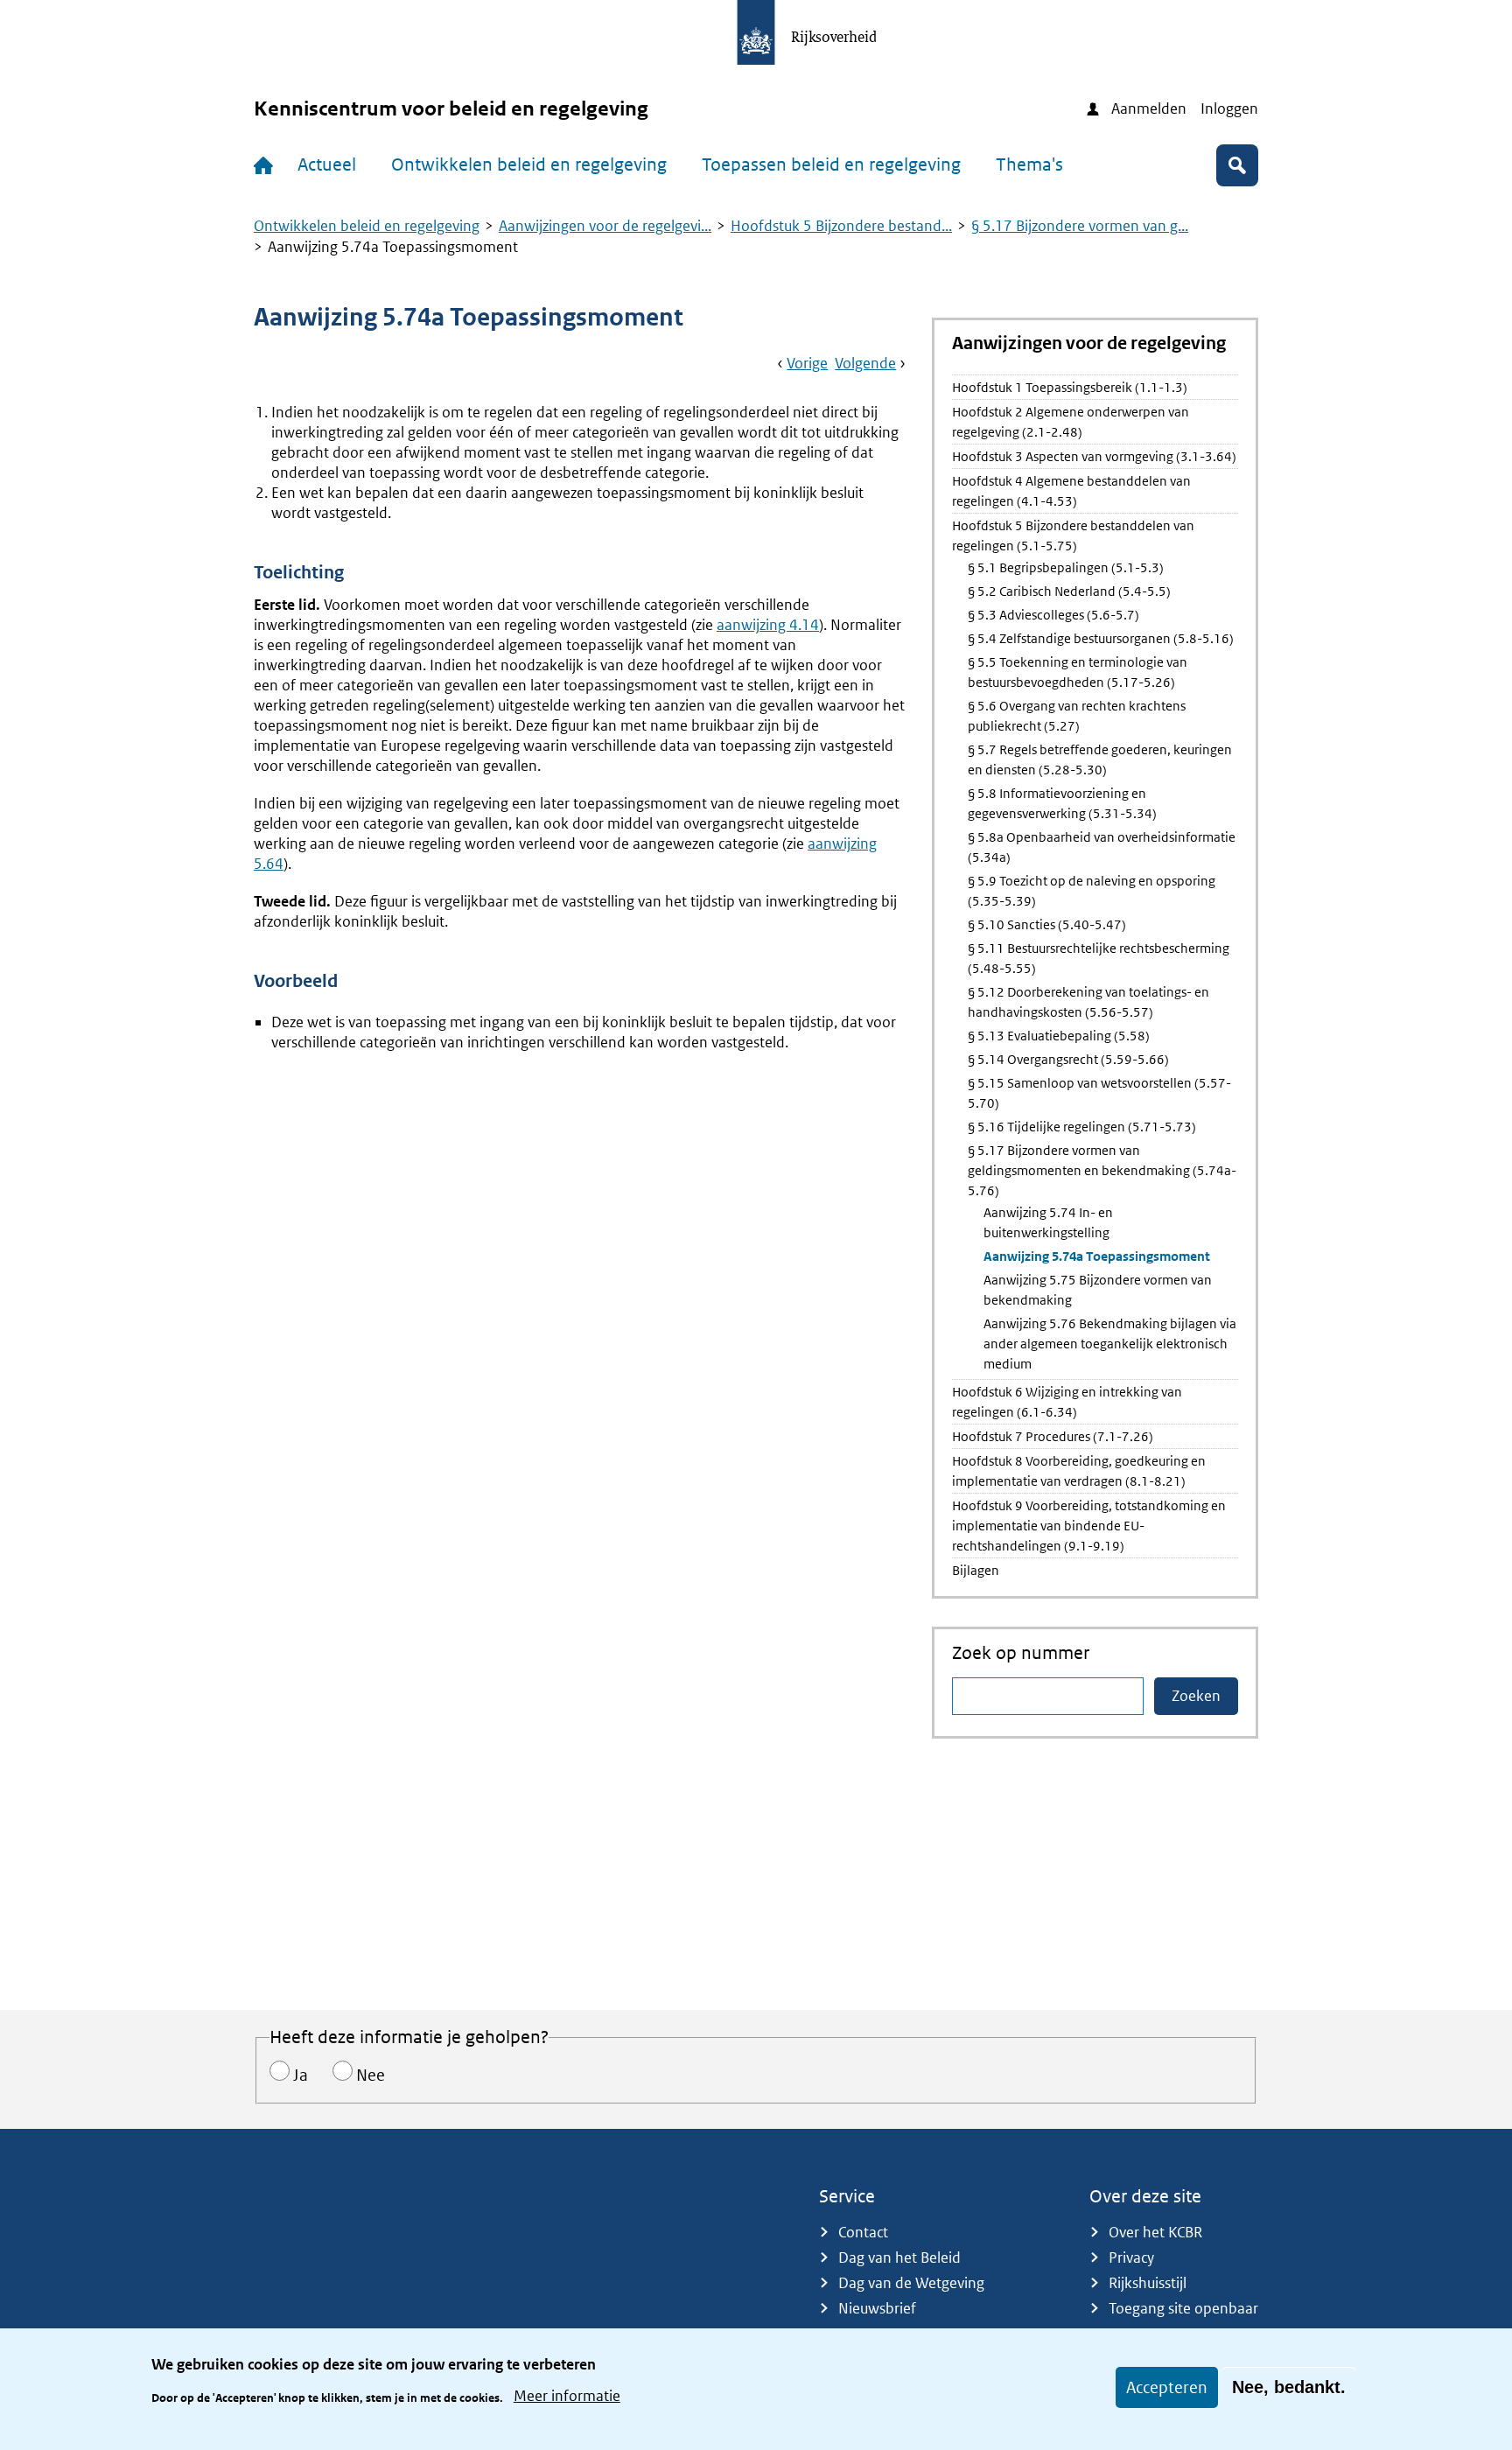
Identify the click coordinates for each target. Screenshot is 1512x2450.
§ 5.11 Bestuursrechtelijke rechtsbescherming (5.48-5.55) (1099, 958)
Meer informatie (567, 2396)
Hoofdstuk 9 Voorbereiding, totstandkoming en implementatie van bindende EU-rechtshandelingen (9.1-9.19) (1089, 1526)
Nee (371, 2075)
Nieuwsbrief (877, 2308)
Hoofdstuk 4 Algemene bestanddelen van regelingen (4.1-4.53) (1071, 491)
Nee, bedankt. (1289, 2387)
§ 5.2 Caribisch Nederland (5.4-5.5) (1069, 591)
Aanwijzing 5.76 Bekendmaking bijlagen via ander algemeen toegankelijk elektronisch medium (1110, 1344)
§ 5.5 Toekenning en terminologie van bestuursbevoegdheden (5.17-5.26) (1078, 672)
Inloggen (1229, 108)
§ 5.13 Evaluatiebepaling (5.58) (1059, 1036)
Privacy (1131, 2257)
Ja (301, 2075)
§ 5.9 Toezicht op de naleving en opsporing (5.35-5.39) (1092, 891)
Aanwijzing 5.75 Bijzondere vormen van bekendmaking (1098, 1290)
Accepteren (1167, 2387)
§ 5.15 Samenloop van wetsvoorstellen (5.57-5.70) (1099, 1093)
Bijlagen (976, 1570)
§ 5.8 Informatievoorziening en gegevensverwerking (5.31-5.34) (1062, 803)
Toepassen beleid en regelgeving (831, 164)
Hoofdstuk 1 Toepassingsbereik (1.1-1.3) (1070, 387)
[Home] (267, 165)
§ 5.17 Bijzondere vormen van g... (1080, 226)
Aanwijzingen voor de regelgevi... (605, 226)
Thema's (1029, 164)
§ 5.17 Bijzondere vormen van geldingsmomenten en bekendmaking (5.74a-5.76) (1102, 1170)
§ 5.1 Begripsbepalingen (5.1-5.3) (1066, 567)
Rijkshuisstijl (1148, 2283)
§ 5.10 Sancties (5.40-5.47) (1047, 924)
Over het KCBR (1155, 2232)
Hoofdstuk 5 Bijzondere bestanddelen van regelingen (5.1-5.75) (1073, 535)
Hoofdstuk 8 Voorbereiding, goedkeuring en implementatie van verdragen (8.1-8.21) (1079, 1471)
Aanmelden (1149, 108)
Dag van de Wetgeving (911, 2283)
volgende (865, 363)
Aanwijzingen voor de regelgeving (1089, 344)
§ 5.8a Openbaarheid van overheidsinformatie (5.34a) (1102, 847)
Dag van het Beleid (899, 2257)
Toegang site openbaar (1183, 2308)
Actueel (327, 164)
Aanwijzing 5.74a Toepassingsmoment (1097, 1256)
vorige (807, 363)
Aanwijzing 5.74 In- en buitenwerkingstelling (1048, 1222)
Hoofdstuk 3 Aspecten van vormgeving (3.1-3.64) (1094, 456)
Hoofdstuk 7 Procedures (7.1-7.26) (1053, 1436)
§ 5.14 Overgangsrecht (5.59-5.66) (1068, 1059)
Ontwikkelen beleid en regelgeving (529, 164)
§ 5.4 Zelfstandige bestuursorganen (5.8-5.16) (1101, 638)
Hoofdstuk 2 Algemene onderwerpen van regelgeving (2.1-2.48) (1071, 422)
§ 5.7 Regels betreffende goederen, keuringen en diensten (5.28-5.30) (1100, 759)
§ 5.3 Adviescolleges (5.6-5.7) (1053, 615)
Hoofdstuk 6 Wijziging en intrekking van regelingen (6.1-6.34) (1067, 1402)
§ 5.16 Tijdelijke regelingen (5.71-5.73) (1082, 1127)
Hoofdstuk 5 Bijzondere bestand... (841, 226)
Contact (863, 2232)
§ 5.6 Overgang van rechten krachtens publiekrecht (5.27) (1077, 716)
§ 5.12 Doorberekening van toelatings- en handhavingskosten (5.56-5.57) (1088, 1002)
